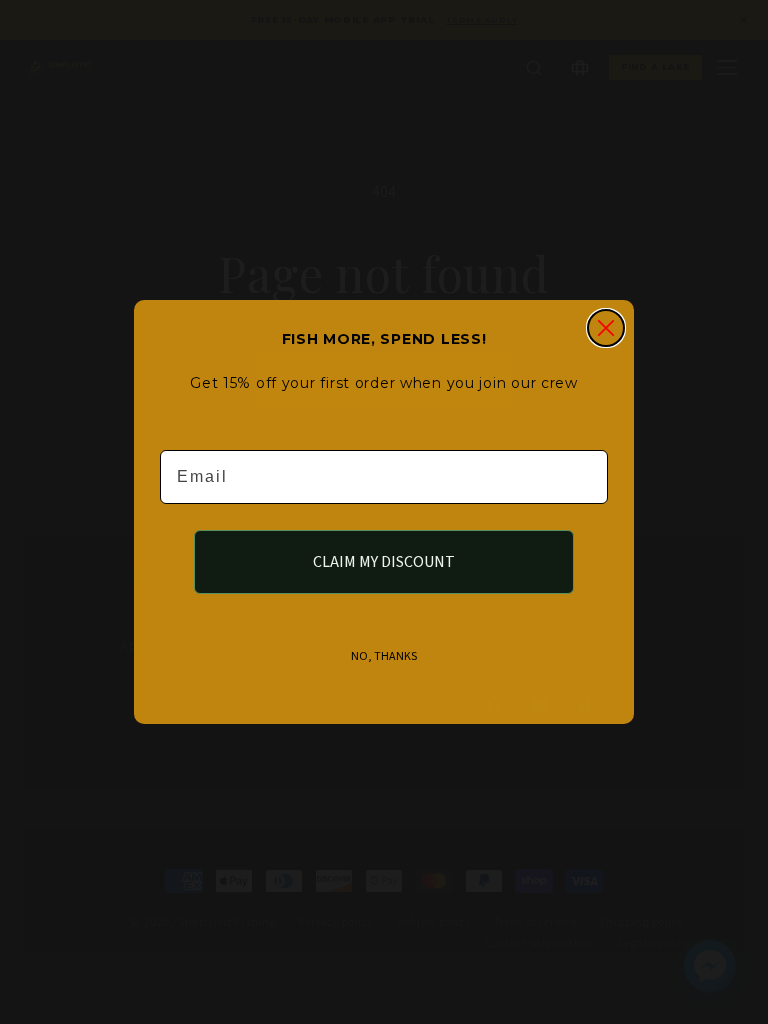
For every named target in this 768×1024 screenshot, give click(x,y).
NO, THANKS (384, 656)
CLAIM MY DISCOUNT (384, 562)
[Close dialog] (606, 328)
